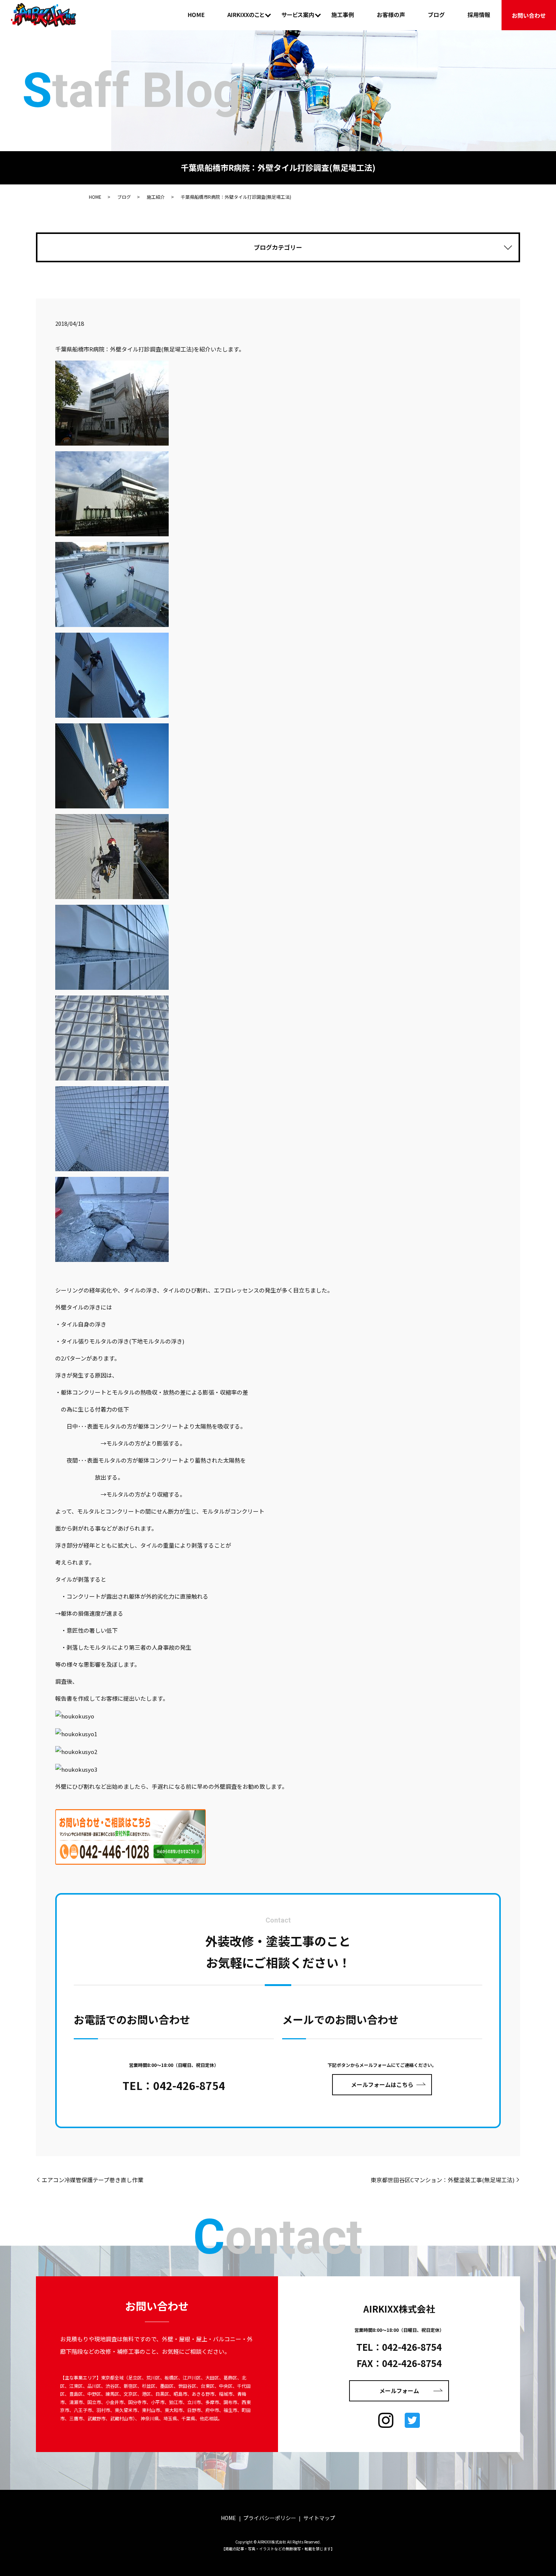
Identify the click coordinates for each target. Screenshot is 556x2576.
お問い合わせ (529, 15)
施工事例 (343, 15)
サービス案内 (298, 15)
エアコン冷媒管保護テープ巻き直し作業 (92, 2180)
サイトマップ (319, 2518)
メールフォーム (399, 2391)
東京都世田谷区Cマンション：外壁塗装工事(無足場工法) (443, 2180)
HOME (196, 15)
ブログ (436, 15)
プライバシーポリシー (270, 2518)
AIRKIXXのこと (246, 15)
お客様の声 (391, 15)
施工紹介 (156, 197)
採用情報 (479, 15)
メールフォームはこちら (382, 2084)
